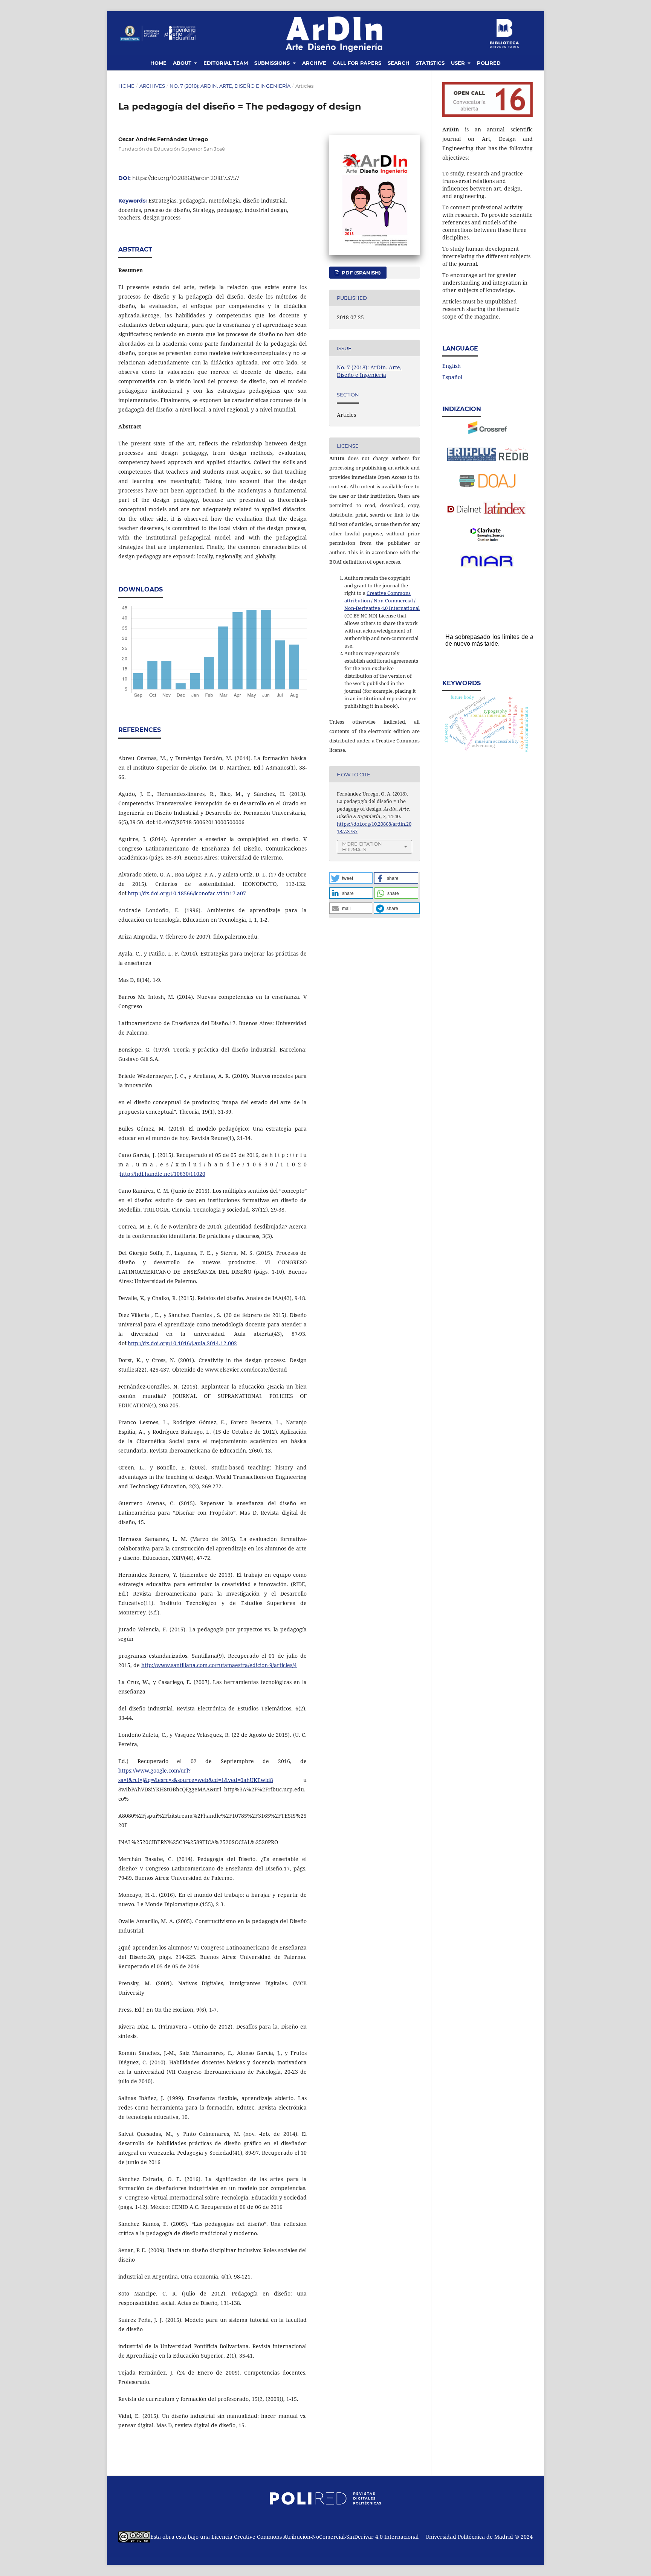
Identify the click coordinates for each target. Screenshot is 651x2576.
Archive (314, 63)
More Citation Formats (362, 847)
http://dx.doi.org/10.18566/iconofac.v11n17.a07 (187, 893)
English (452, 366)
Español (452, 377)
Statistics (430, 63)
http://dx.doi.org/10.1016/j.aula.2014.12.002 (182, 1343)
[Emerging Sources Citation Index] (487, 539)
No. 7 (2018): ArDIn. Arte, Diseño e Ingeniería (230, 86)
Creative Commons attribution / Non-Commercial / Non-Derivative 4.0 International (382, 601)
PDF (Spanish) (361, 273)
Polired (489, 63)
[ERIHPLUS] (472, 459)
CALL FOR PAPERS (357, 63)
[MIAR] (487, 566)
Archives (152, 86)
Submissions (273, 63)
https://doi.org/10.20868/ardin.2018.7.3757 (186, 178)
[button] (351, 878)
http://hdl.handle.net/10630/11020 (163, 1174)
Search (399, 63)
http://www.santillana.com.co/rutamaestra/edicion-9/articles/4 (219, 1665)
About (183, 63)
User (459, 63)
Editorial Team (226, 63)
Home (158, 63)
